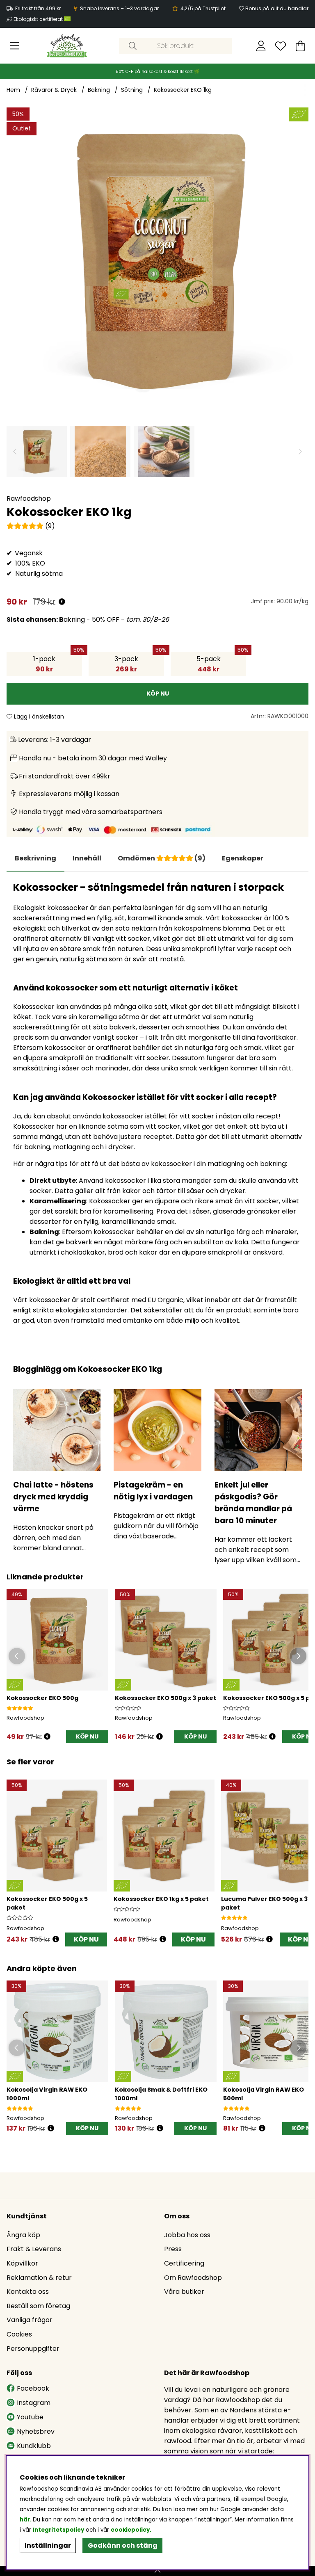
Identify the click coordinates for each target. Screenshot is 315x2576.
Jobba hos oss (187, 2235)
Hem (13, 90)
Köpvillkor (22, 2263)
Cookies (19, 2334)
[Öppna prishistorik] (62, 602)
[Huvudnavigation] (15, 46)
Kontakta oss (28, 2292)
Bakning (99, 90)
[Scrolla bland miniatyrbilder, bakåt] (15, 451)
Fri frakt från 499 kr (38, 8)
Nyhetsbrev (36, 2431)
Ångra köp (23, 2235)
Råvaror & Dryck (54, 90)
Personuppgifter (33, 2349)
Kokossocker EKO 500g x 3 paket (165, 1698)
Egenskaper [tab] (243, 858)
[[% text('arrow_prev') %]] (14, 1854)
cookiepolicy (130, 2530)
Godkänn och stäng (123, 2545)
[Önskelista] (281, 46)
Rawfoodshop (29, 499)
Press (173, 2249)
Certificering (184, 2263)
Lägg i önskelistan (38, 716)
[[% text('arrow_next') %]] (301, 1854)
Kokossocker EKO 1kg (183, 90)
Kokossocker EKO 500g (42, 1698)
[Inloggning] (261, 46)
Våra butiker (184, 2292)
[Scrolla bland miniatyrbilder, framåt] (300, 451)
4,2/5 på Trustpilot (203, 8)
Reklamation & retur (39, 2278)
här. (26, 2520)
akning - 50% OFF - (88, 619)
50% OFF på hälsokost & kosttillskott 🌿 (157, 72)
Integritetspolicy (58, 2530)
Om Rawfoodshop (193, 2278)
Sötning (132, 90)
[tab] (87, 858)
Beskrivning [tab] (35, 858)
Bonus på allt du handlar (277, 8)
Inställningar (48, 2545)
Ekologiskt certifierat (39, 19)
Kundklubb (34, 2446)
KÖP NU (195, 1736)
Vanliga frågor (30, 2320)
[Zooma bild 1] (157, 258)
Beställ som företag (38, 2306)
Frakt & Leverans (34, 2249)
